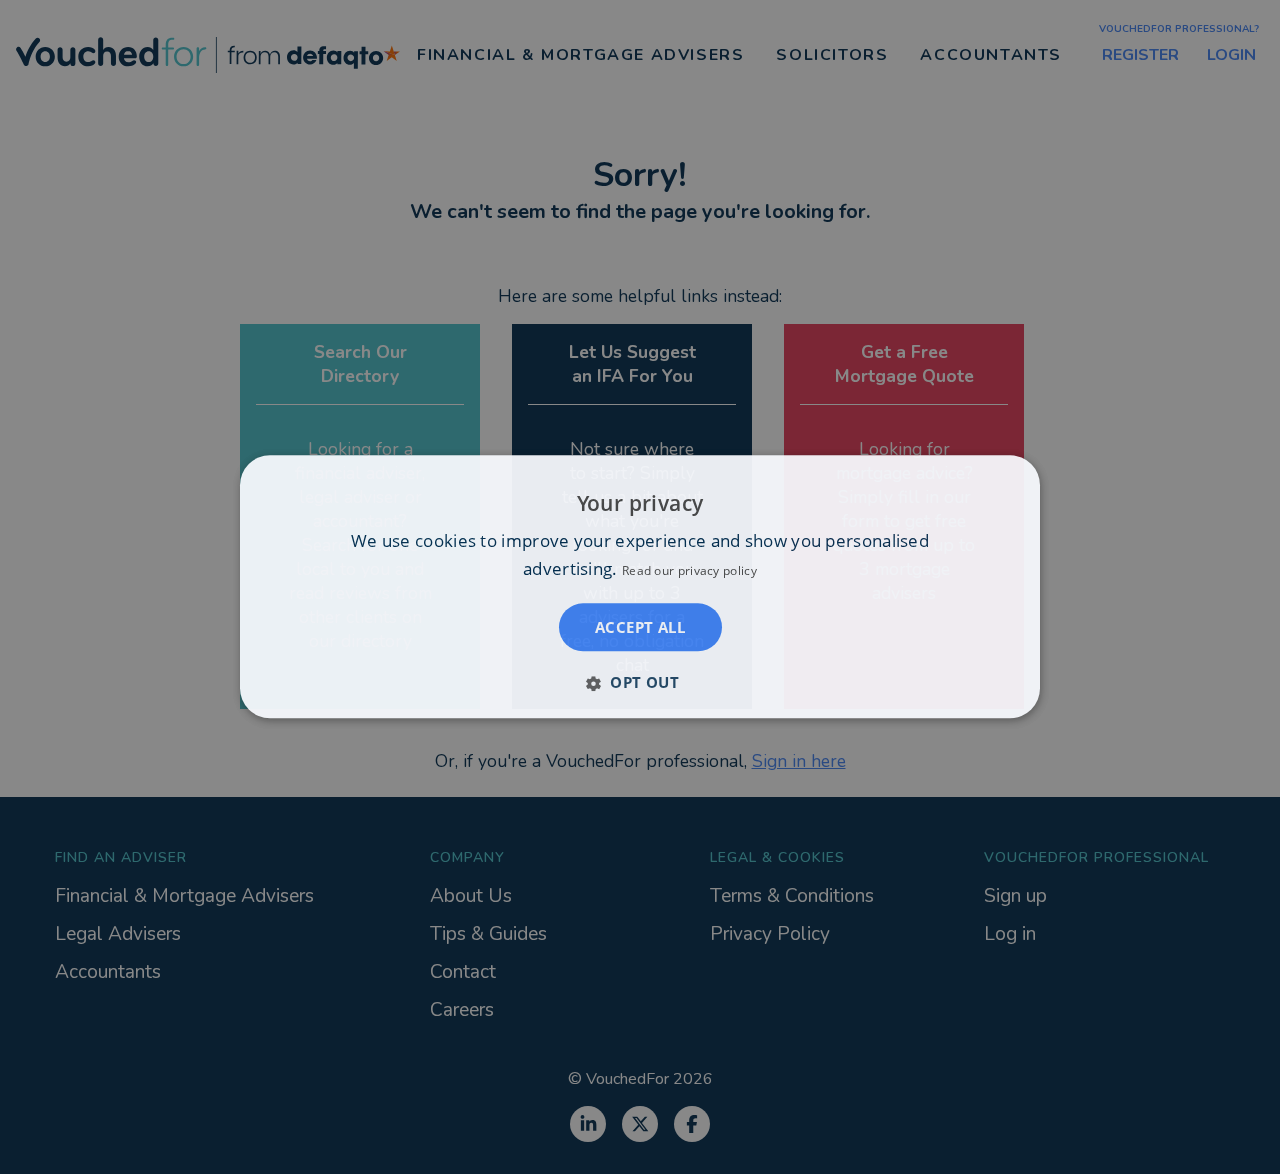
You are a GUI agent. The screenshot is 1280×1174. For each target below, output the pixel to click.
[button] (640, 683)
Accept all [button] (640, 628)
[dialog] (640, 586)
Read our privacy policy (689, 571)
